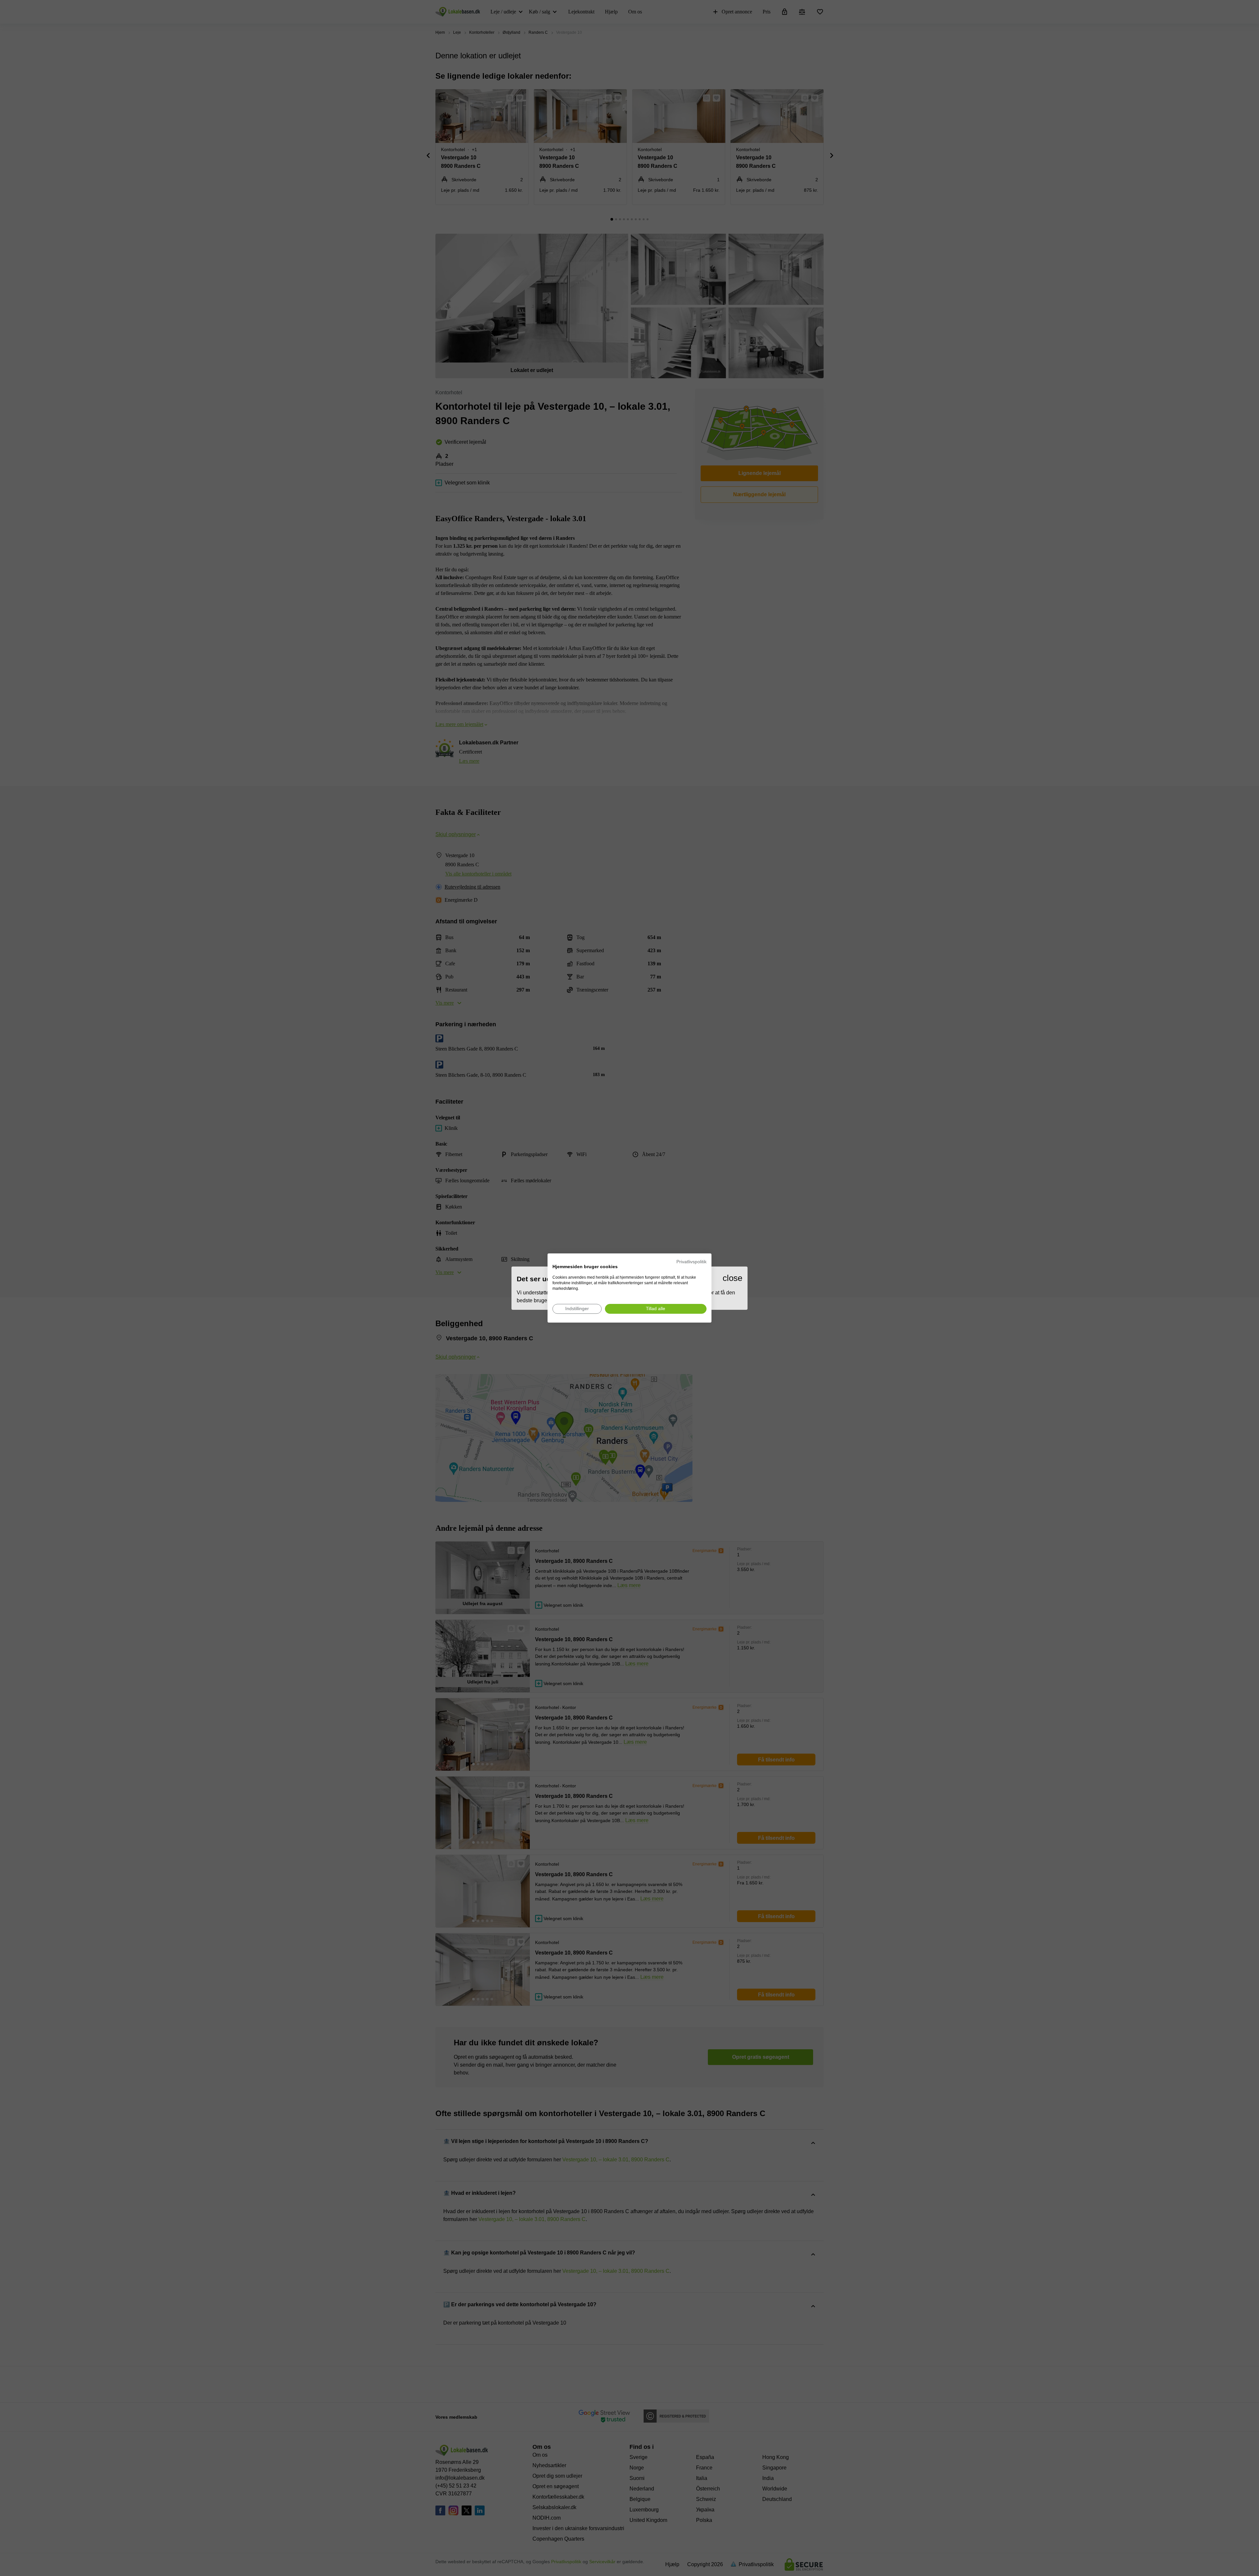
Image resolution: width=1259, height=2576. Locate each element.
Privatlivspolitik (691, 1262)
